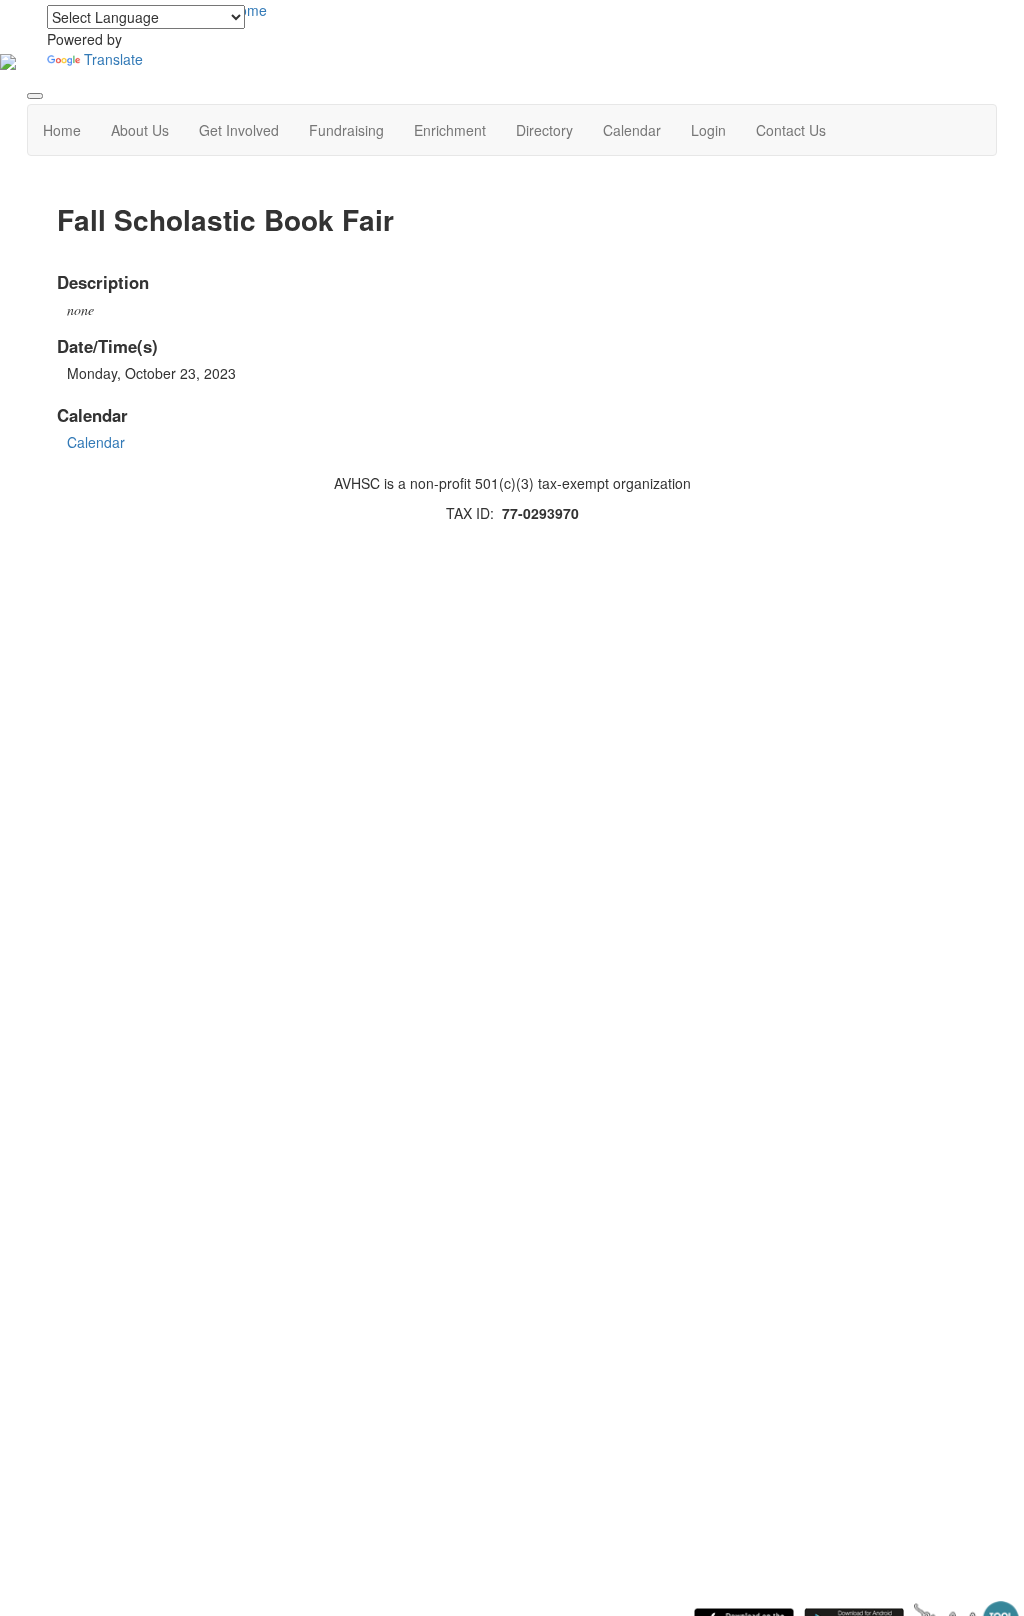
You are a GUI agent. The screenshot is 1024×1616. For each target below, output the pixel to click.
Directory (544, 130)
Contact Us (791, 130)
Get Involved (239, 130)
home (249, 10)
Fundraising (346, 130)
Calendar (632, 130)
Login (708, 130)
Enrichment (450, 130)
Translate (113, 59)
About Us (140, 130)
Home (62, 130)
